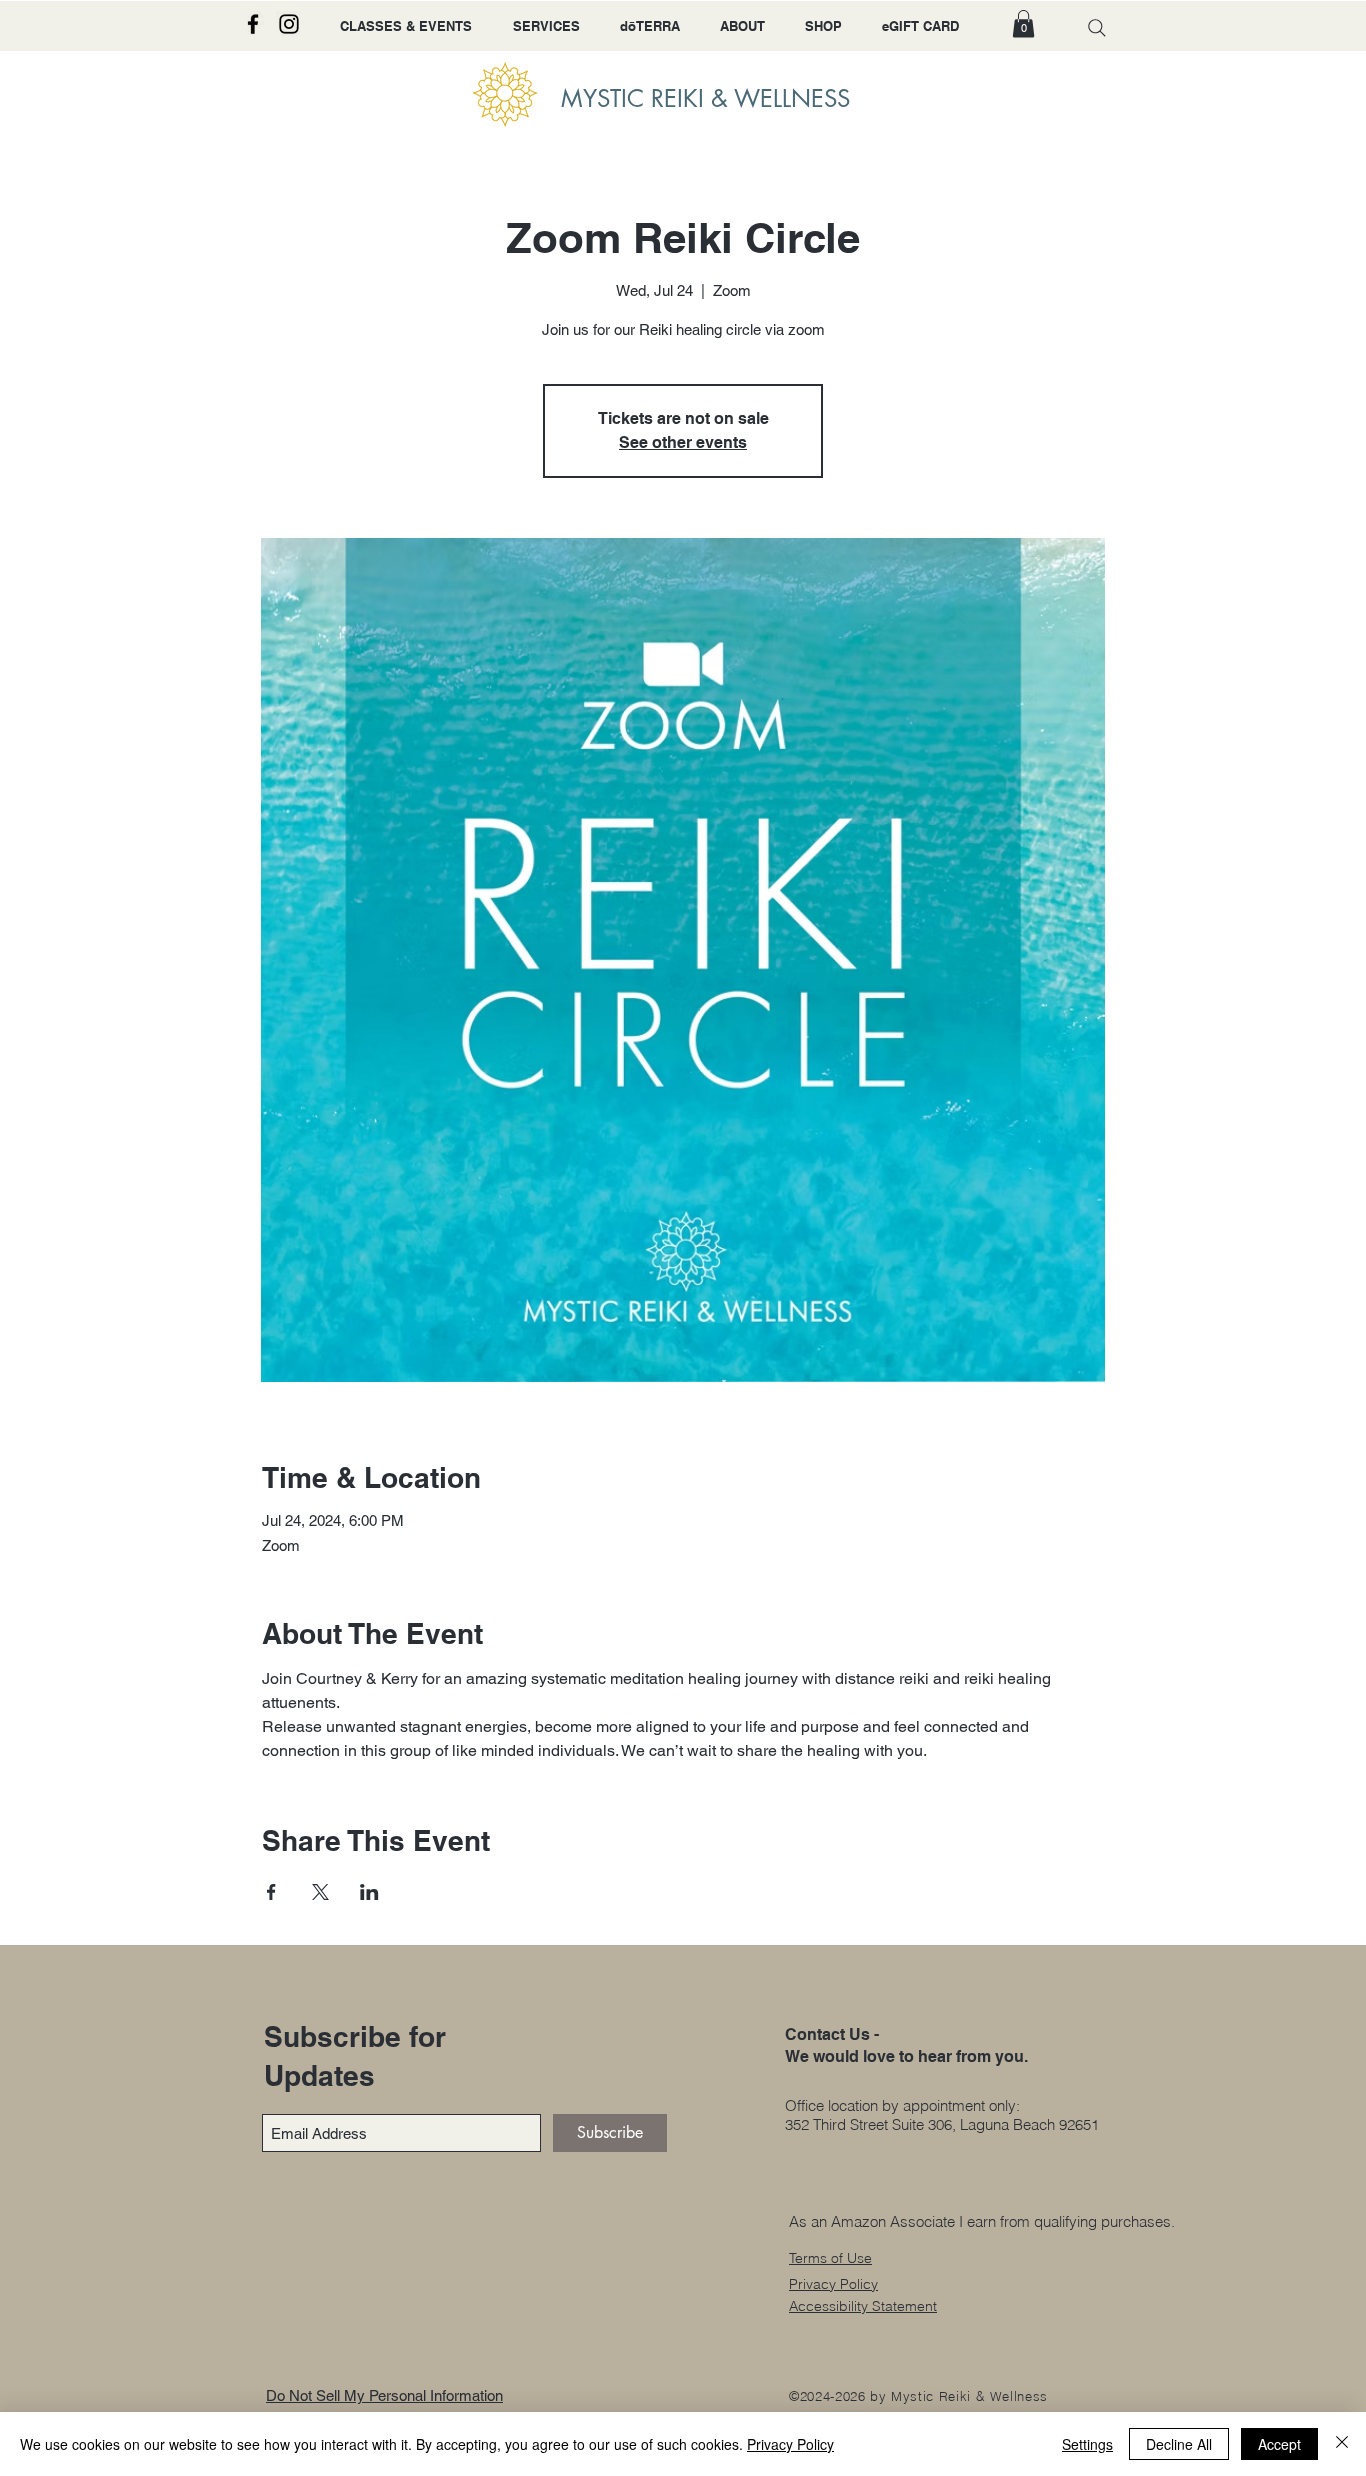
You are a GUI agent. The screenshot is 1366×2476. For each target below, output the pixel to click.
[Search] (1097, 27)
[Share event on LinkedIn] (369, 1892)
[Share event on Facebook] (271, 1892)
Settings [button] (1087, 2444)
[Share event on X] (320, 1892)
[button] (1023, 23)
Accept (1279, 2444)
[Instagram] (289, 24)
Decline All (1179, 2444)
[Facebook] (253, 24)
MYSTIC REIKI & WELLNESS (705, 98)
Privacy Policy (790, 2444)
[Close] (1342, 2444)
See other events (683, 442)
